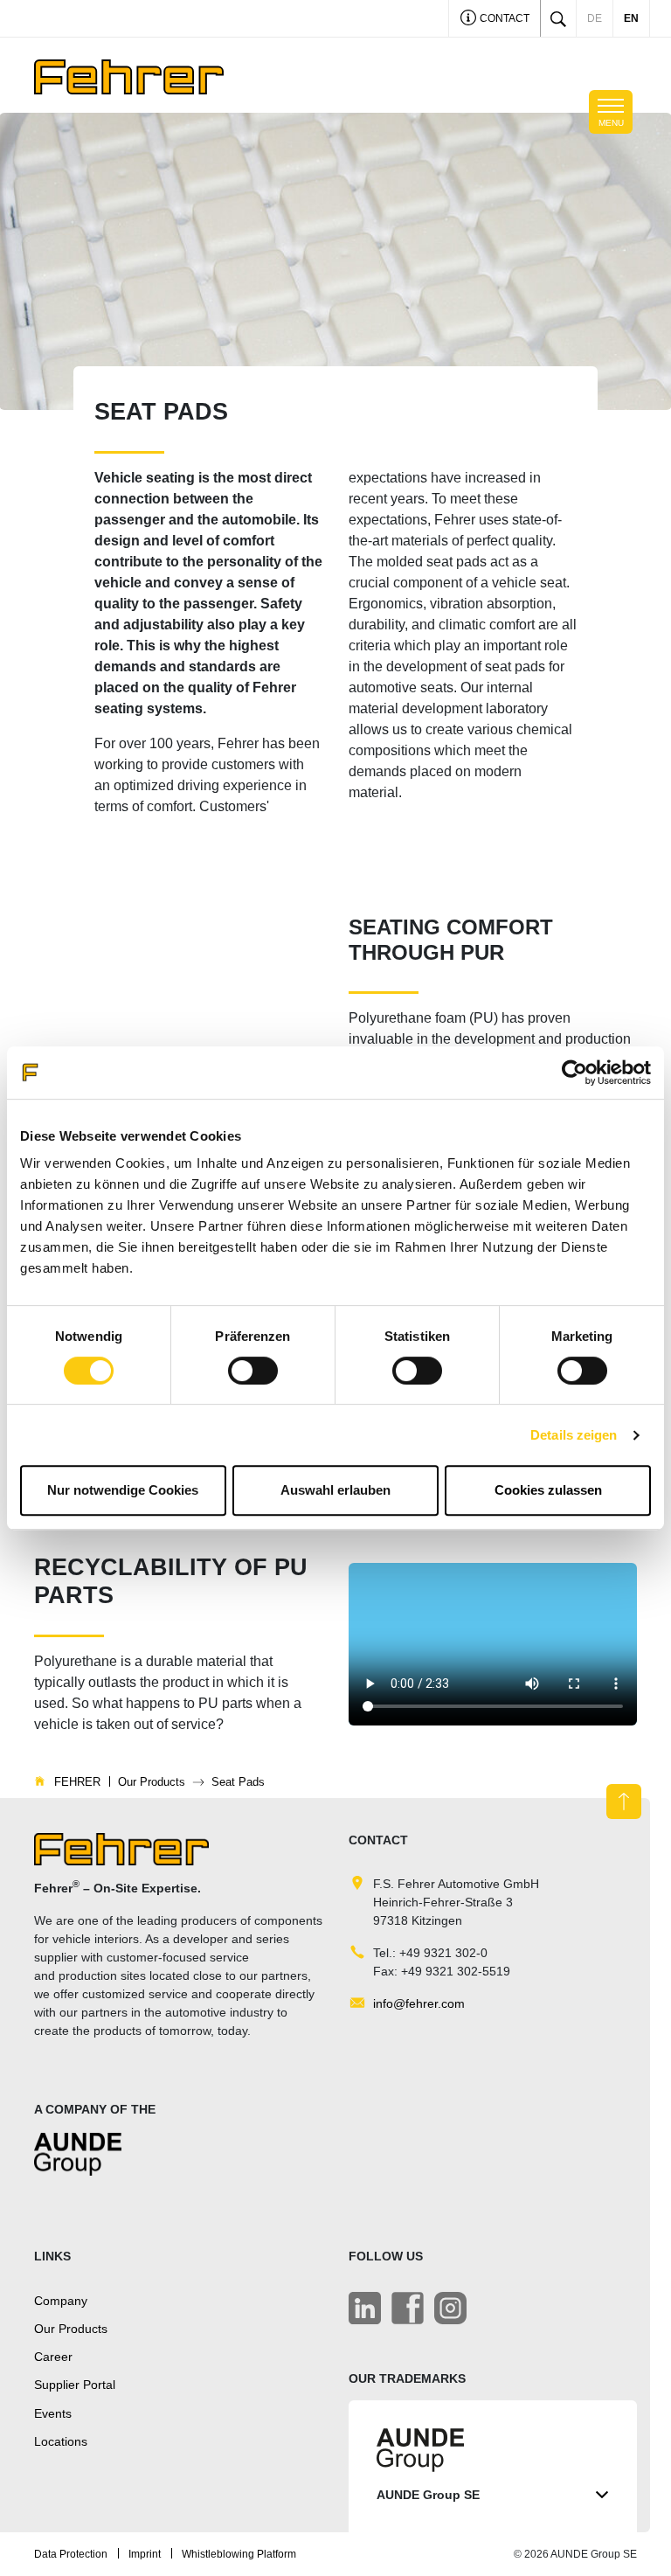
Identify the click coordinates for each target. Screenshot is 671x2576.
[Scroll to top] (624, 1802)
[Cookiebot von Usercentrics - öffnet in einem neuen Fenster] (574, 1073)
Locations (61, 2441)
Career (53, 2357)
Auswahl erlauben (335, 1490)
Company (61, 2301)
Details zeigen (574, 1435)
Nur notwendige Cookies (123, 1490)
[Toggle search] (558, 18)
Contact (503, 18)
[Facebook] (408, 2308)
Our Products (71, 2329)
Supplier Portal (75, 2385)
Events (53, 2413)
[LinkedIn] (365, 2308)
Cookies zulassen (548, 1490)
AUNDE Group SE (428, 2495)
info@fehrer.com (419, 2003)
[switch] (253, 1371)
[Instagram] (450, 2308)
